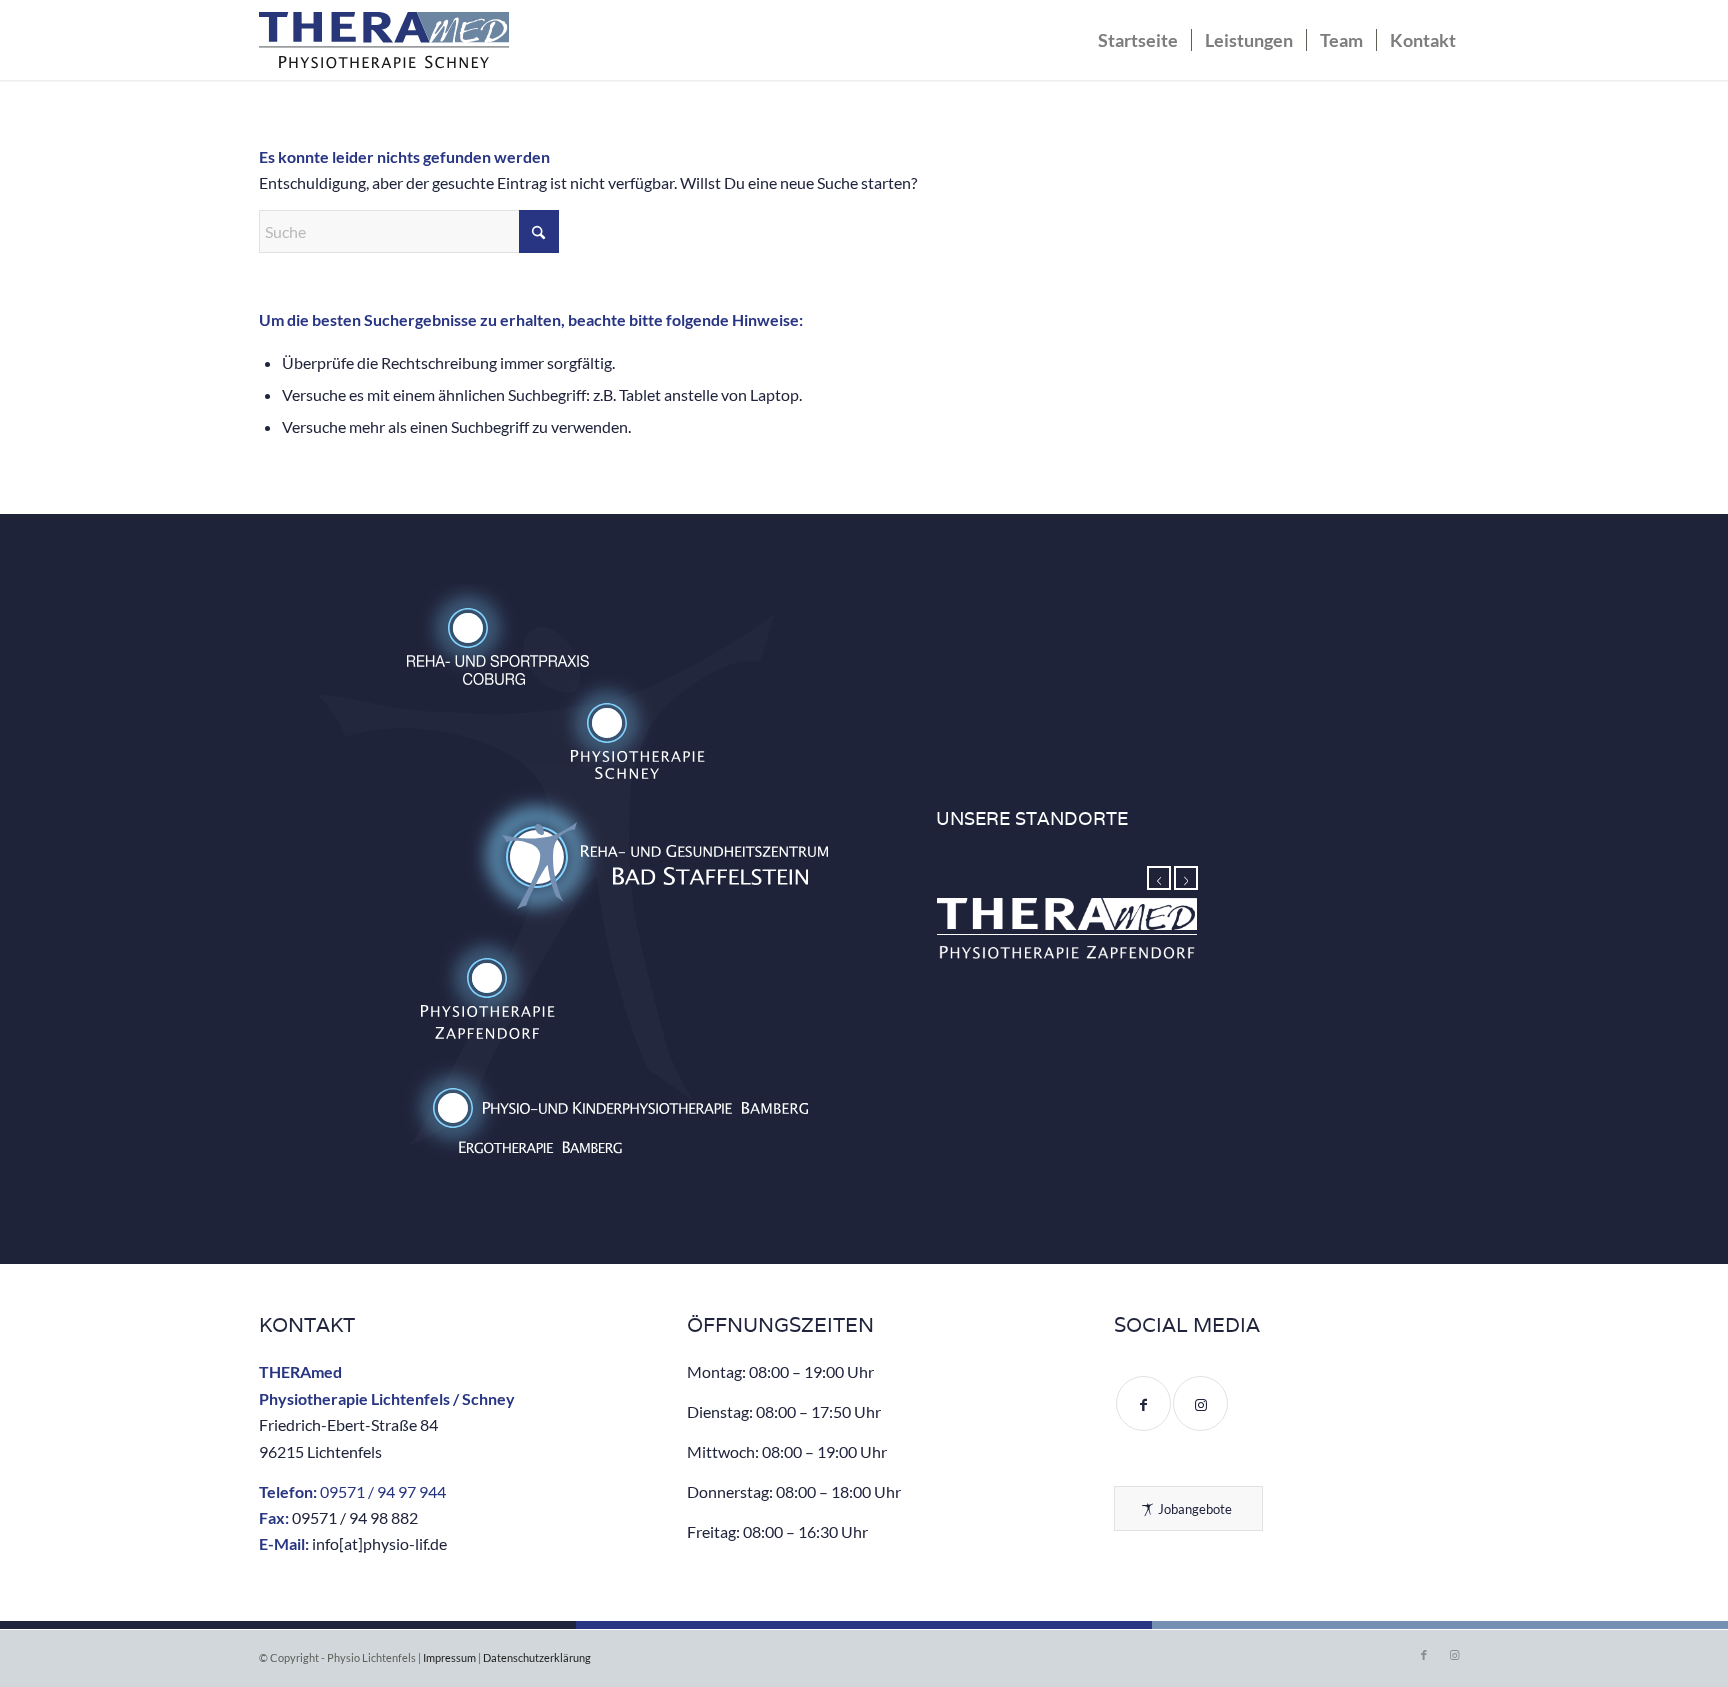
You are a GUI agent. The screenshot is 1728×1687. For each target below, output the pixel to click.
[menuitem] (1138, 40)
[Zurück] (1159, 878)
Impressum (449, 1657)
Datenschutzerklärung (537, 1657)
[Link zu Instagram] (1454, 1655)
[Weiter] (1186, 878)
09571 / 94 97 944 (383, 1491)
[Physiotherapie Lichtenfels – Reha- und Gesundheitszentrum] (384, 45)
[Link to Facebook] (1143, 1403)
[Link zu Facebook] (1424, 1655)
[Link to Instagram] (1200, 1403)
